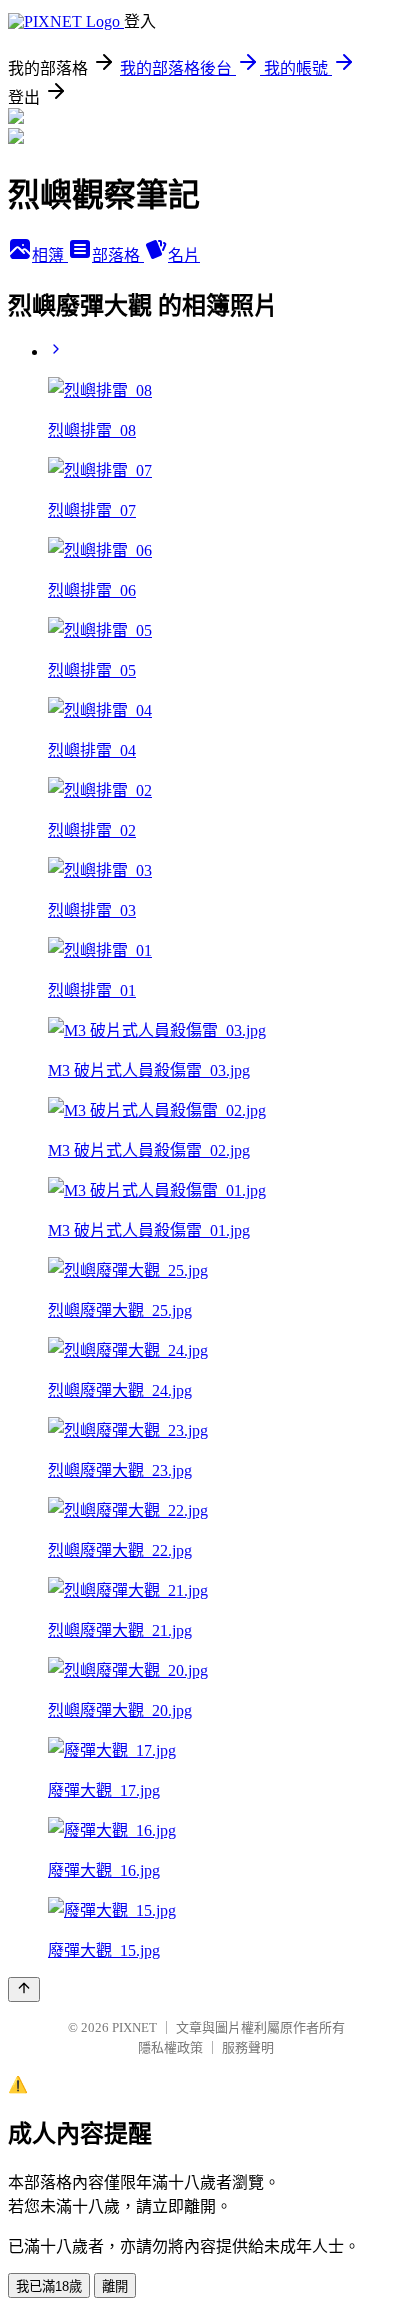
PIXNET (134, 2027)
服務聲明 (248, 2047)
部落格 (118, 255)
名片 (184, 255)
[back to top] (24, 1989)
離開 (115, 2286)
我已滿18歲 (49, 2286)
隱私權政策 (170, 2047)
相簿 (50, 255)
